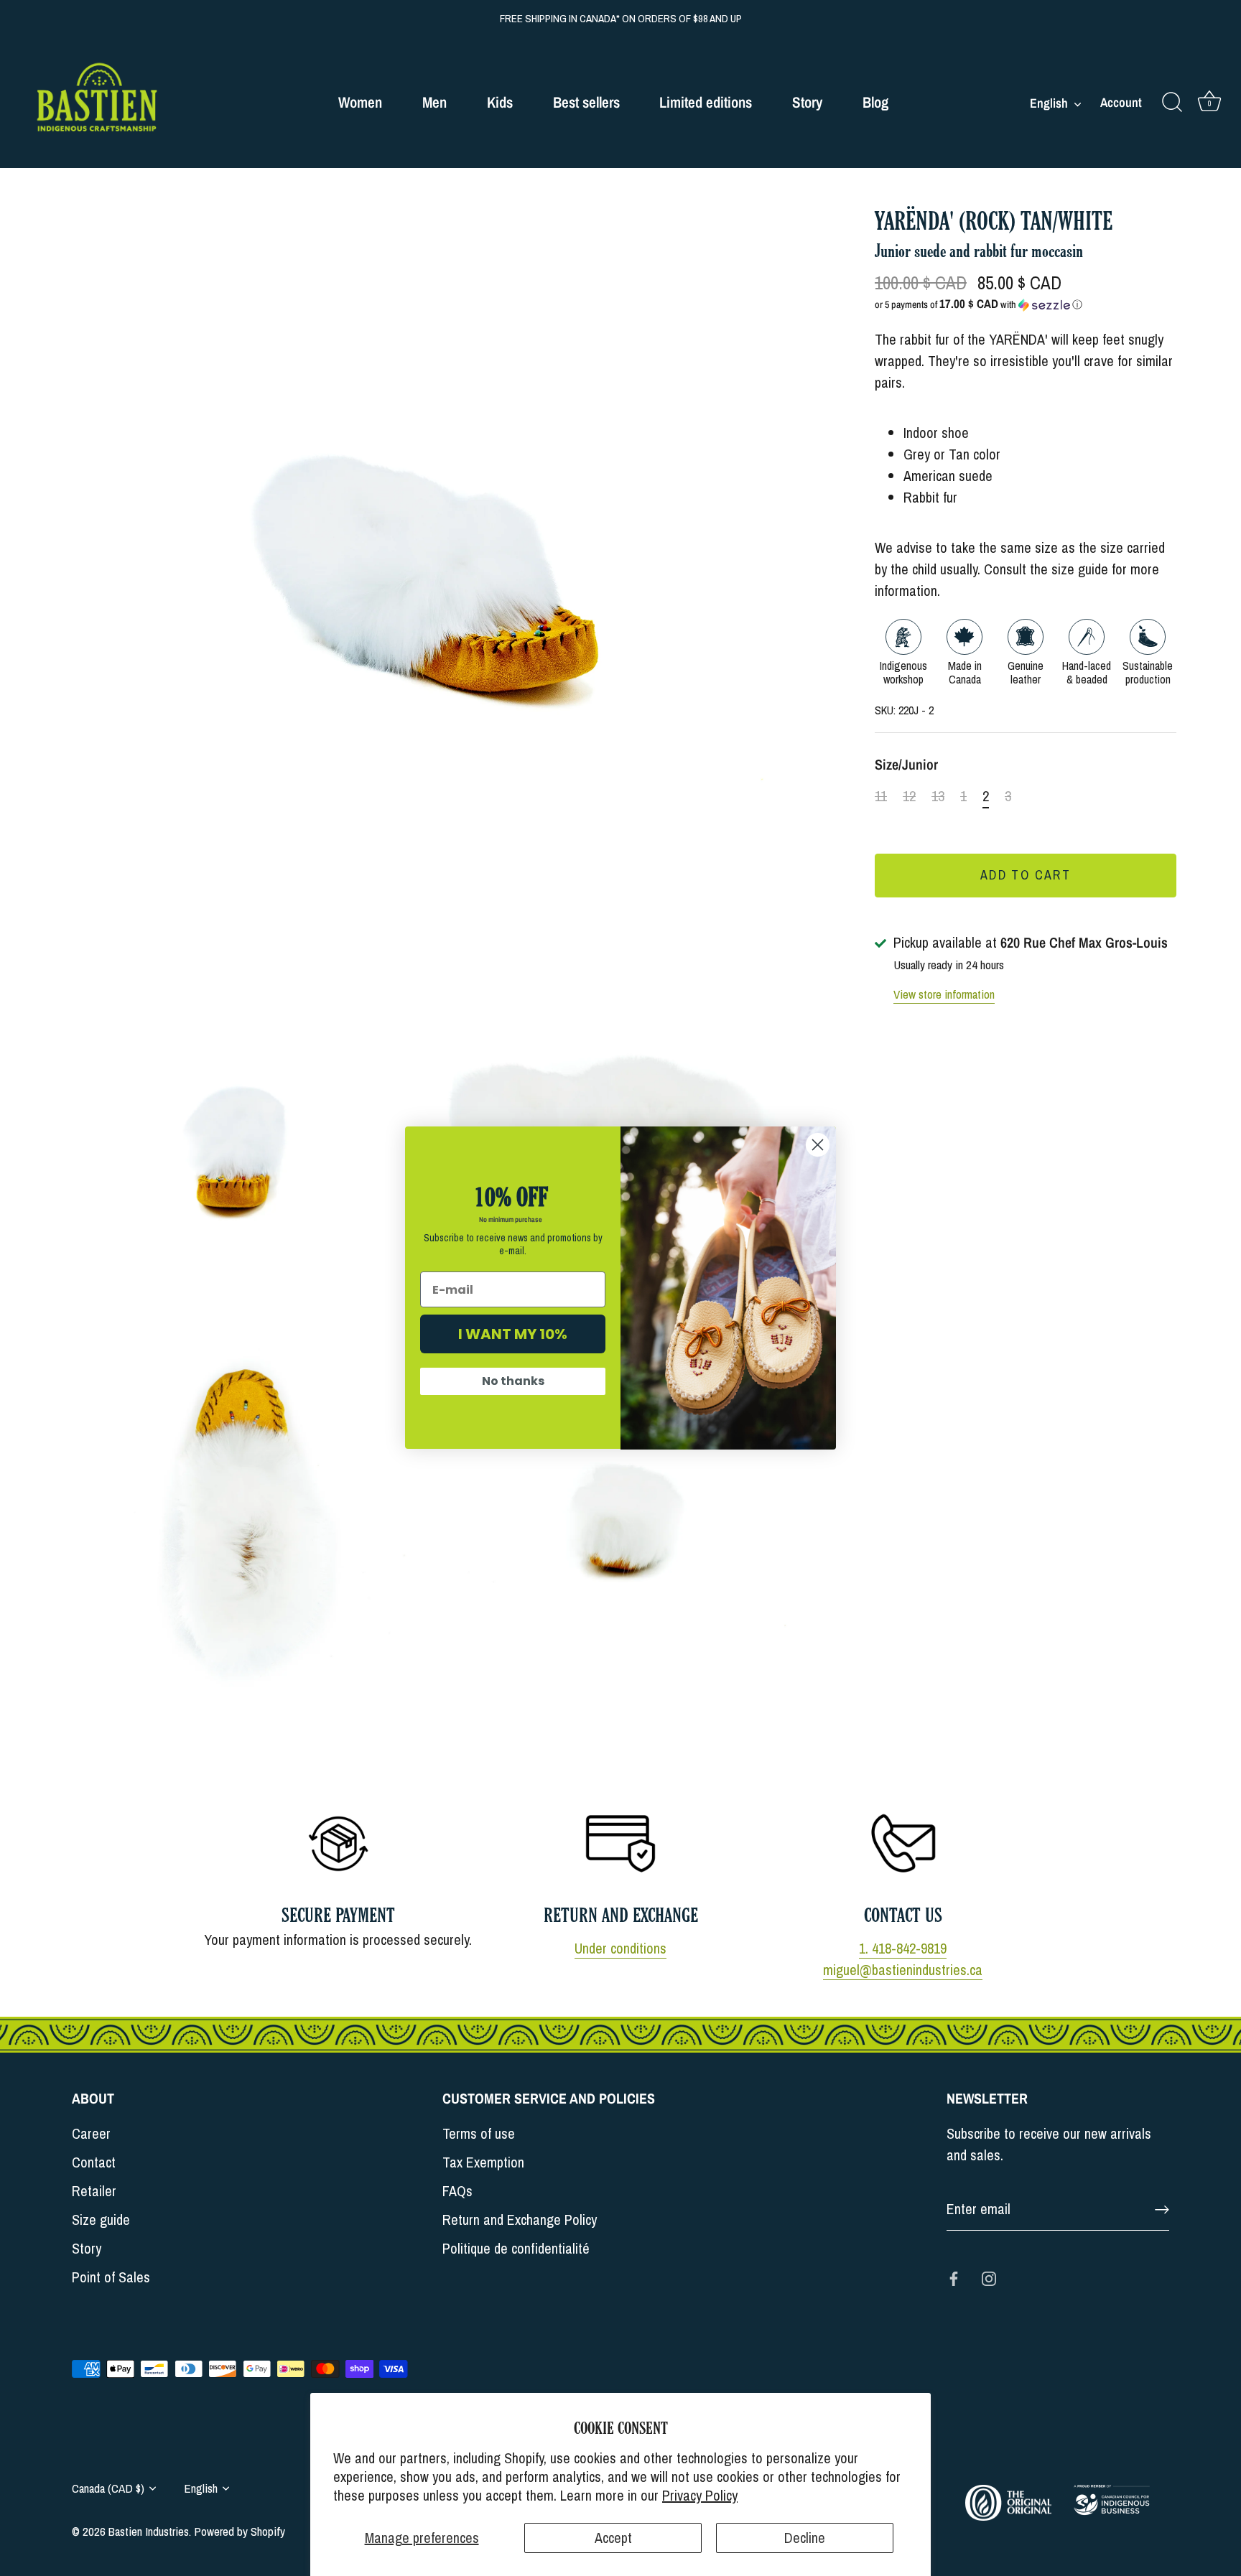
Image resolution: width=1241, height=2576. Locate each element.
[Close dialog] (818, 1145)
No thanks (513, 1382)
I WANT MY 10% (513, 1335)
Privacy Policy (700, 2495)
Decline (805, 2538)
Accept (613, 2538)
